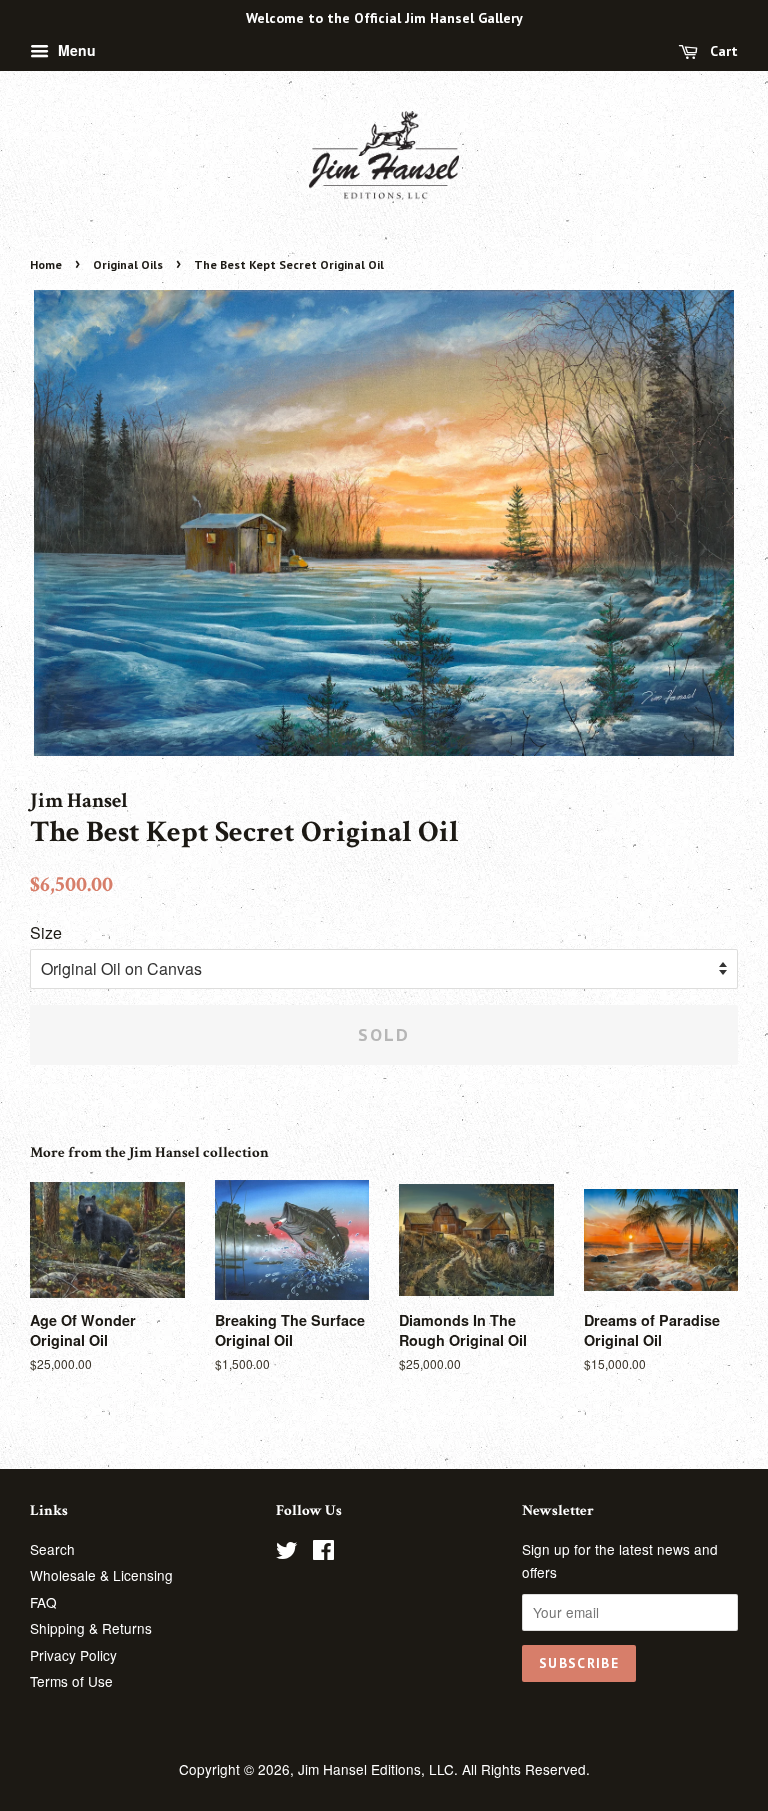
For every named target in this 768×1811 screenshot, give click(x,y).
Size (46, 932)
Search (52, 1549)
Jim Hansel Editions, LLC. (380, 1769)
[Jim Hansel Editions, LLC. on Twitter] (287, 1553)
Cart (722, 51)
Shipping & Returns (91, 1628)
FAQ (43, 1602)
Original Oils (128, 264)
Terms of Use (71, 1681)
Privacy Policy (73, 1655)
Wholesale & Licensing (101, 1575)
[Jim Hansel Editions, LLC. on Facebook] (323, 1553)
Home (46, 264)
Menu (75, 50)
